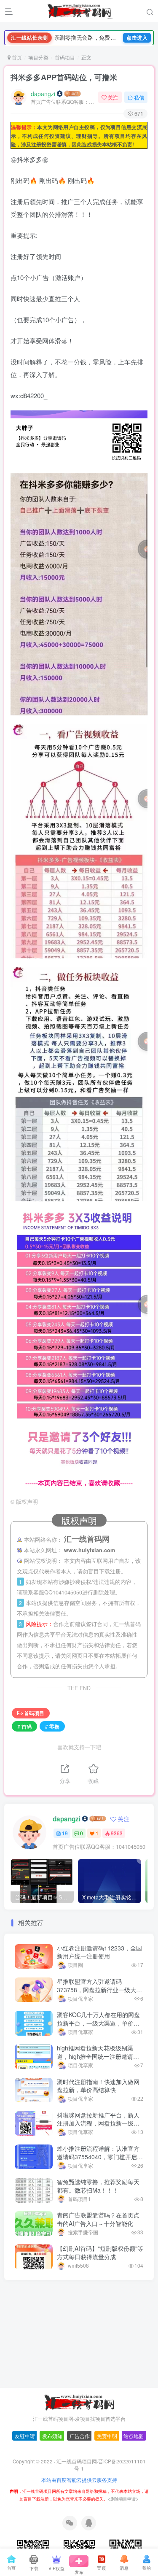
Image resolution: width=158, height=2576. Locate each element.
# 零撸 (52, 1726)
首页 (16, 57)
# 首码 (24, 1726)
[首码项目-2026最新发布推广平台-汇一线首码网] (79, 2408)
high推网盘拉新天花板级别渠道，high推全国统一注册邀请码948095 (98, 2056)
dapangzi (43, 94)
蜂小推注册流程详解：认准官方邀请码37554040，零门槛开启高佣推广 (100, 2157)
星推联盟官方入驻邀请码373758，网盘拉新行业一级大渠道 (99, 1989)
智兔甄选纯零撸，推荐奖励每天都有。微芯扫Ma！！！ (98, 2186)
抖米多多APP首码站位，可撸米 (64, 77)
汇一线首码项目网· (77, 2468)
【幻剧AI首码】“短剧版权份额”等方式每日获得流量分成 (100, 2252)
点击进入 (137, 38)
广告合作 (80, 2442)
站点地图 (134, 2442)
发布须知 (52, 2442)
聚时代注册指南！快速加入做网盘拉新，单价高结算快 (98, 2086)
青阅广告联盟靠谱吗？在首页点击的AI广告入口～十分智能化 (98, 2219)
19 (65, 1833)
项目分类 (38, 57)
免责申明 (107, 2442)
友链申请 (25, 2442)
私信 (139, 97)
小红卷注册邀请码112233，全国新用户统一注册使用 (99, 1952)
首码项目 (65, 57)
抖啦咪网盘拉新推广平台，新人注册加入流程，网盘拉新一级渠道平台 (98, 2123)
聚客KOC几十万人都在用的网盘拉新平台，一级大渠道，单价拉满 (98, 2023)
